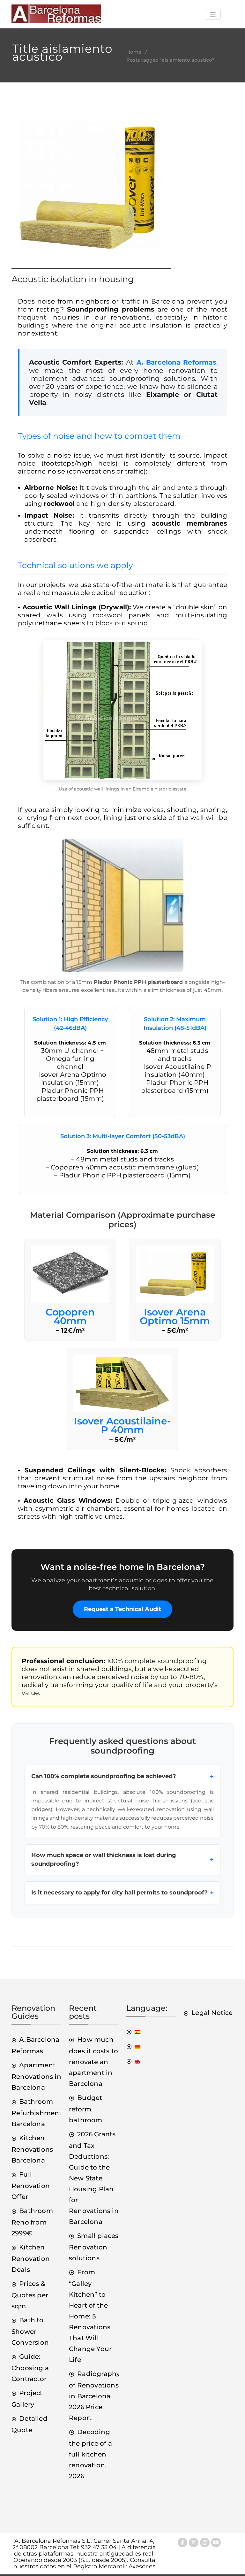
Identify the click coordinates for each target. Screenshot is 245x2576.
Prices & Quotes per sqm (30, 2295)
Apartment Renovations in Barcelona (36, 2076)
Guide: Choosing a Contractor (30, 2368)
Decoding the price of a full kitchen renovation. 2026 (90, 2454)
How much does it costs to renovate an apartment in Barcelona (93, 2062)
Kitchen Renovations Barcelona (32, 2149)
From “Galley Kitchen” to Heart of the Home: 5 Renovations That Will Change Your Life (90, 2316)
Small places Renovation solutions (94, 2247)
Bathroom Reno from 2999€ (32, 2222)
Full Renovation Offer (31, 2186)
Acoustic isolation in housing (73, 279)
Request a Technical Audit (122, 1609)
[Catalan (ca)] (133, 2046)
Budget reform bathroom (86, 2109)
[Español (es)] (133, 2032)
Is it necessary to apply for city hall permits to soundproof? (122, 1893)
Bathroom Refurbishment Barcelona (37, 2113)
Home (134, 52)
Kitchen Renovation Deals (31, 2258)
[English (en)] (133, 2061)
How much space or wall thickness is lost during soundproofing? (122, 1859)
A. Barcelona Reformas (176, 362)
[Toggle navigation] (213, 14)
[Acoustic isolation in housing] (91, 191)
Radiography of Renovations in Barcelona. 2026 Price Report (94, 2396)
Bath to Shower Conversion (30, 2331)
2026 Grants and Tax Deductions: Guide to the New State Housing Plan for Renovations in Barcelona (94, 2178)
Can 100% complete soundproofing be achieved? (122, 1777)
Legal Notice (212, 2013)
